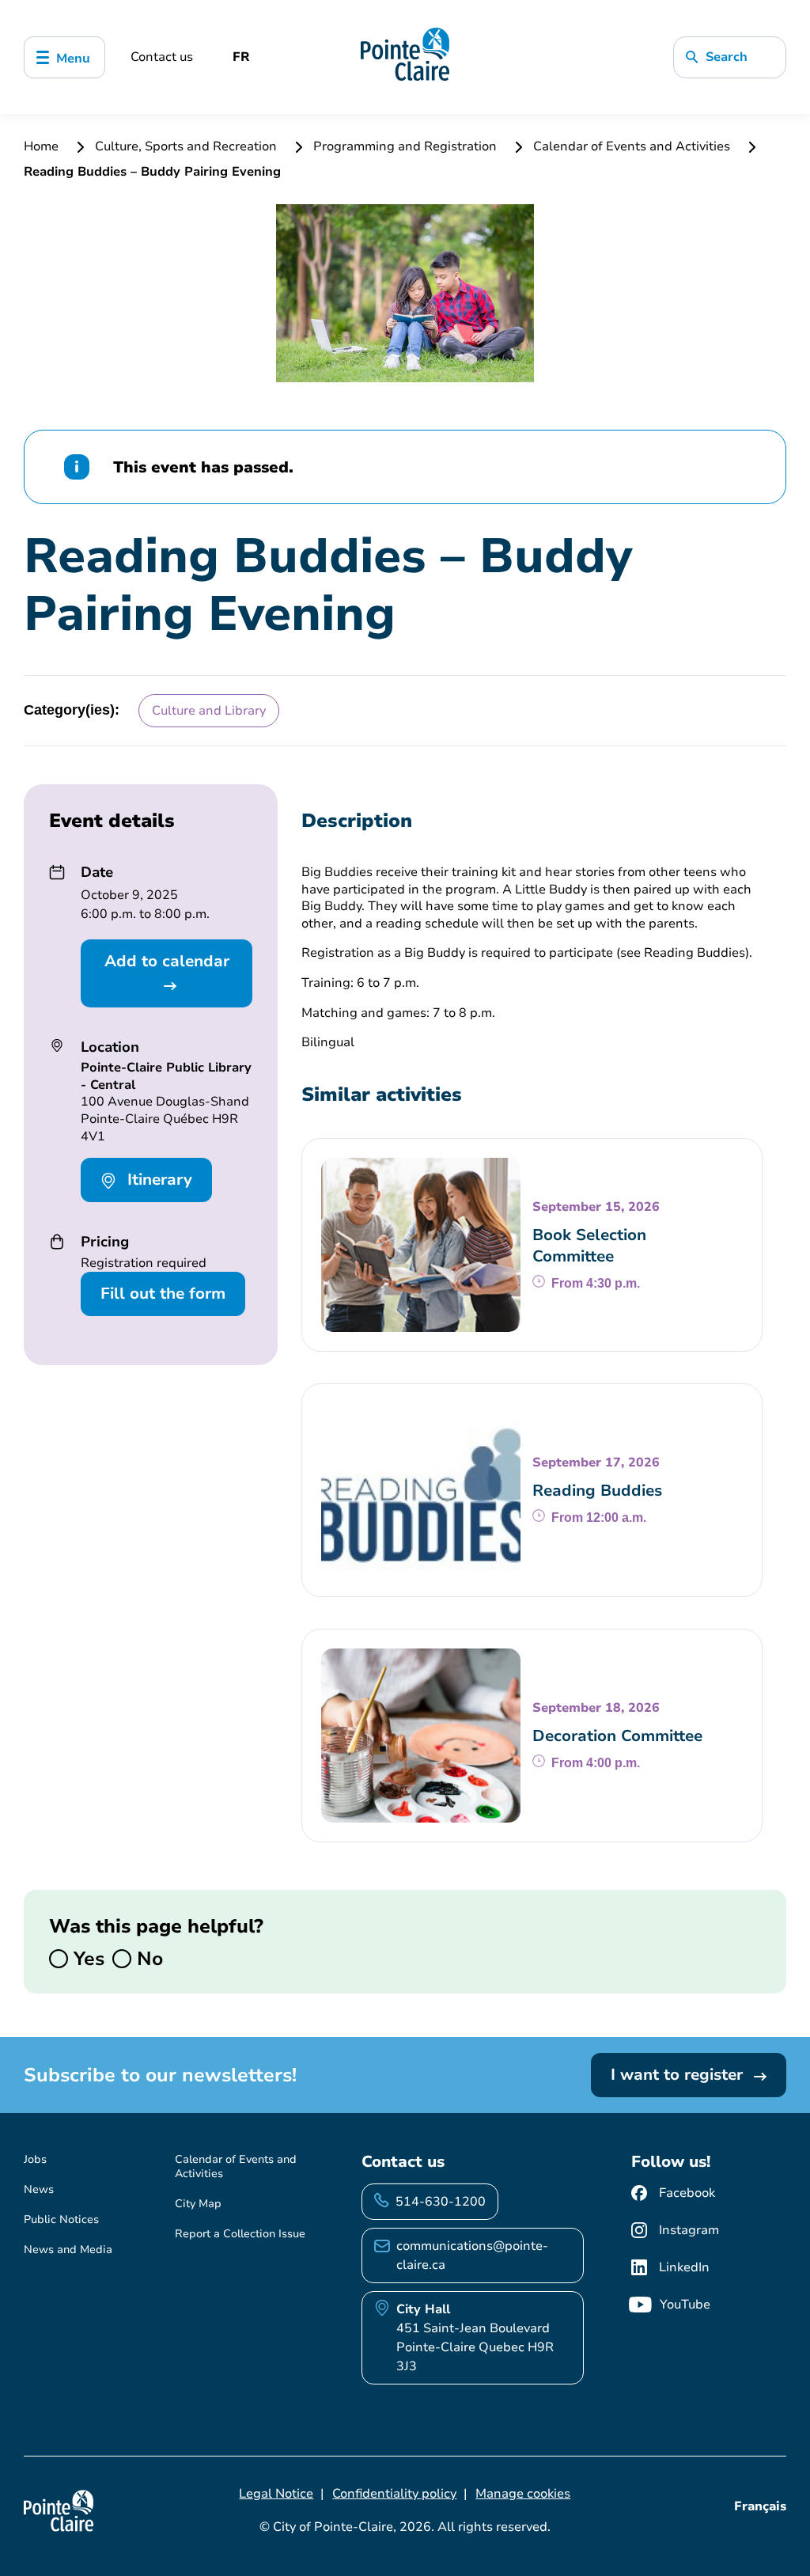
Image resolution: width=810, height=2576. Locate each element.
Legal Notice (276, 2494)
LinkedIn (684, 2267)
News (39, 2189)
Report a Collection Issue (240, 2234)
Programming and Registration (405, 146)
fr (241, 57)
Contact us (162, 57)
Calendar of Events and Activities (632, 146)
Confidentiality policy (394, 2494)
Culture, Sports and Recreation (186, 146)
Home (43, 146)
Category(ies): (72, 710)
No (147, 1959)
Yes (86, 1959)
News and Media (68, 2250)
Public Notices (61, 2219)
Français (760, 2506)
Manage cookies (523, 2494)
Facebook (687, 2193)
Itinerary (157, 1180)
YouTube (685, 2305)
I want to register (679, 2075)
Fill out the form (163, 1294)
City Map (198, 2204)
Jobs (35, 2159)
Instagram (689, 2230)
